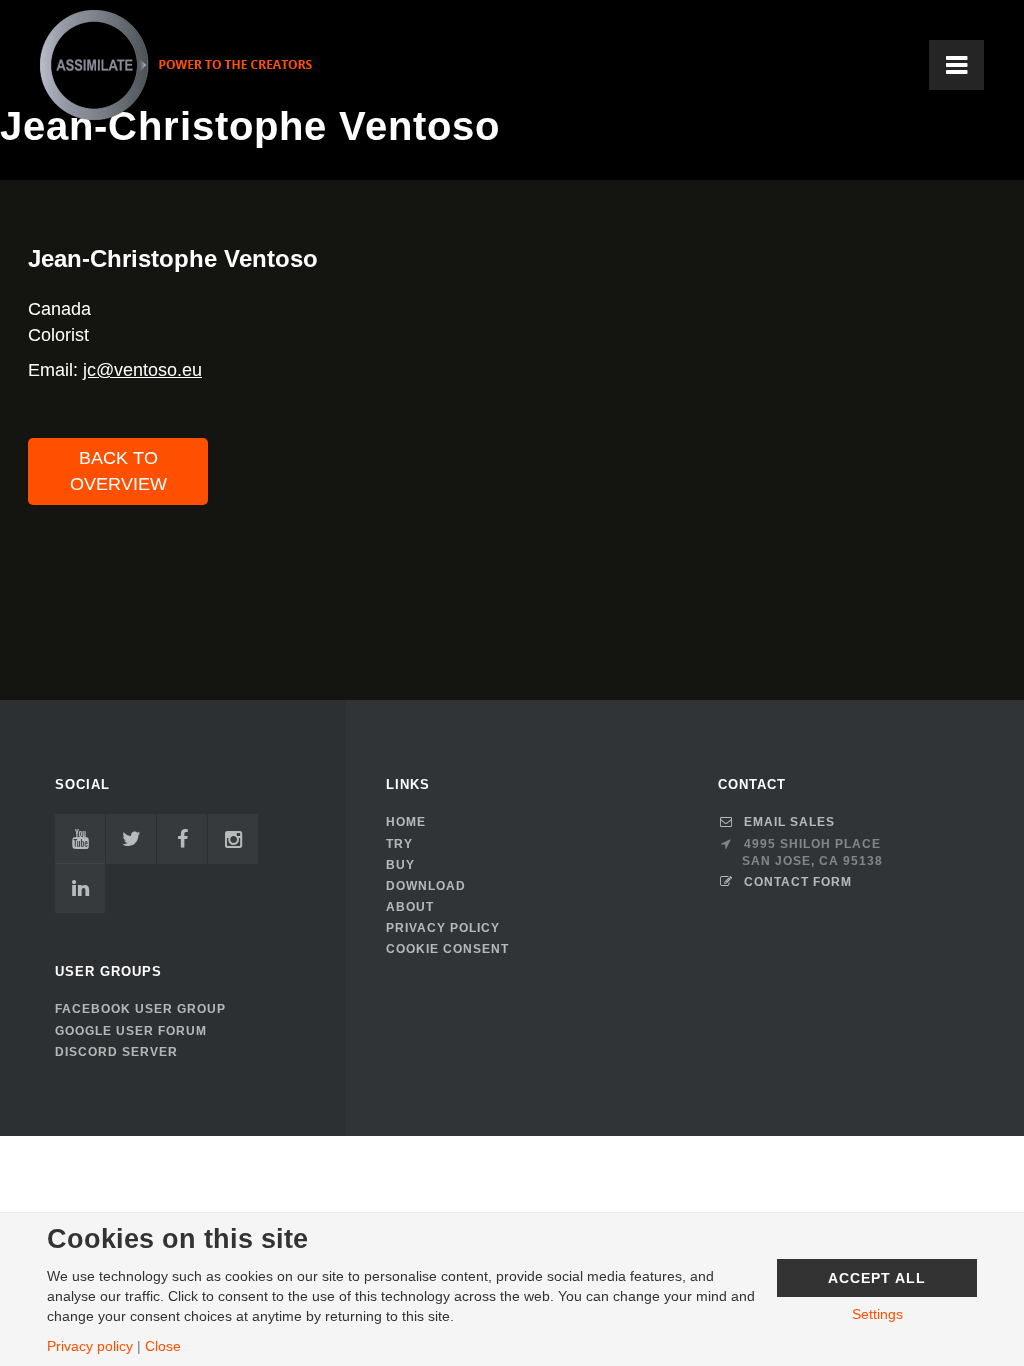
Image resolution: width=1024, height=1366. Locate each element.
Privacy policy (90, 1346)
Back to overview (118, 471)
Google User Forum (131, 1031)
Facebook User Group (140, 1009)
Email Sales (789, 822)
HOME (406, 822)
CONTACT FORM (798, 882)
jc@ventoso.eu (142, 370)
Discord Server (116, 1052)
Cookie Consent (447, 949)
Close (163, 1346)
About (410, 907)
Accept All (877, 1278)
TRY (399, 844)
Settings (877, 1314)
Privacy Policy (443, 928)
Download (426, 886)
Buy (400, 865)
